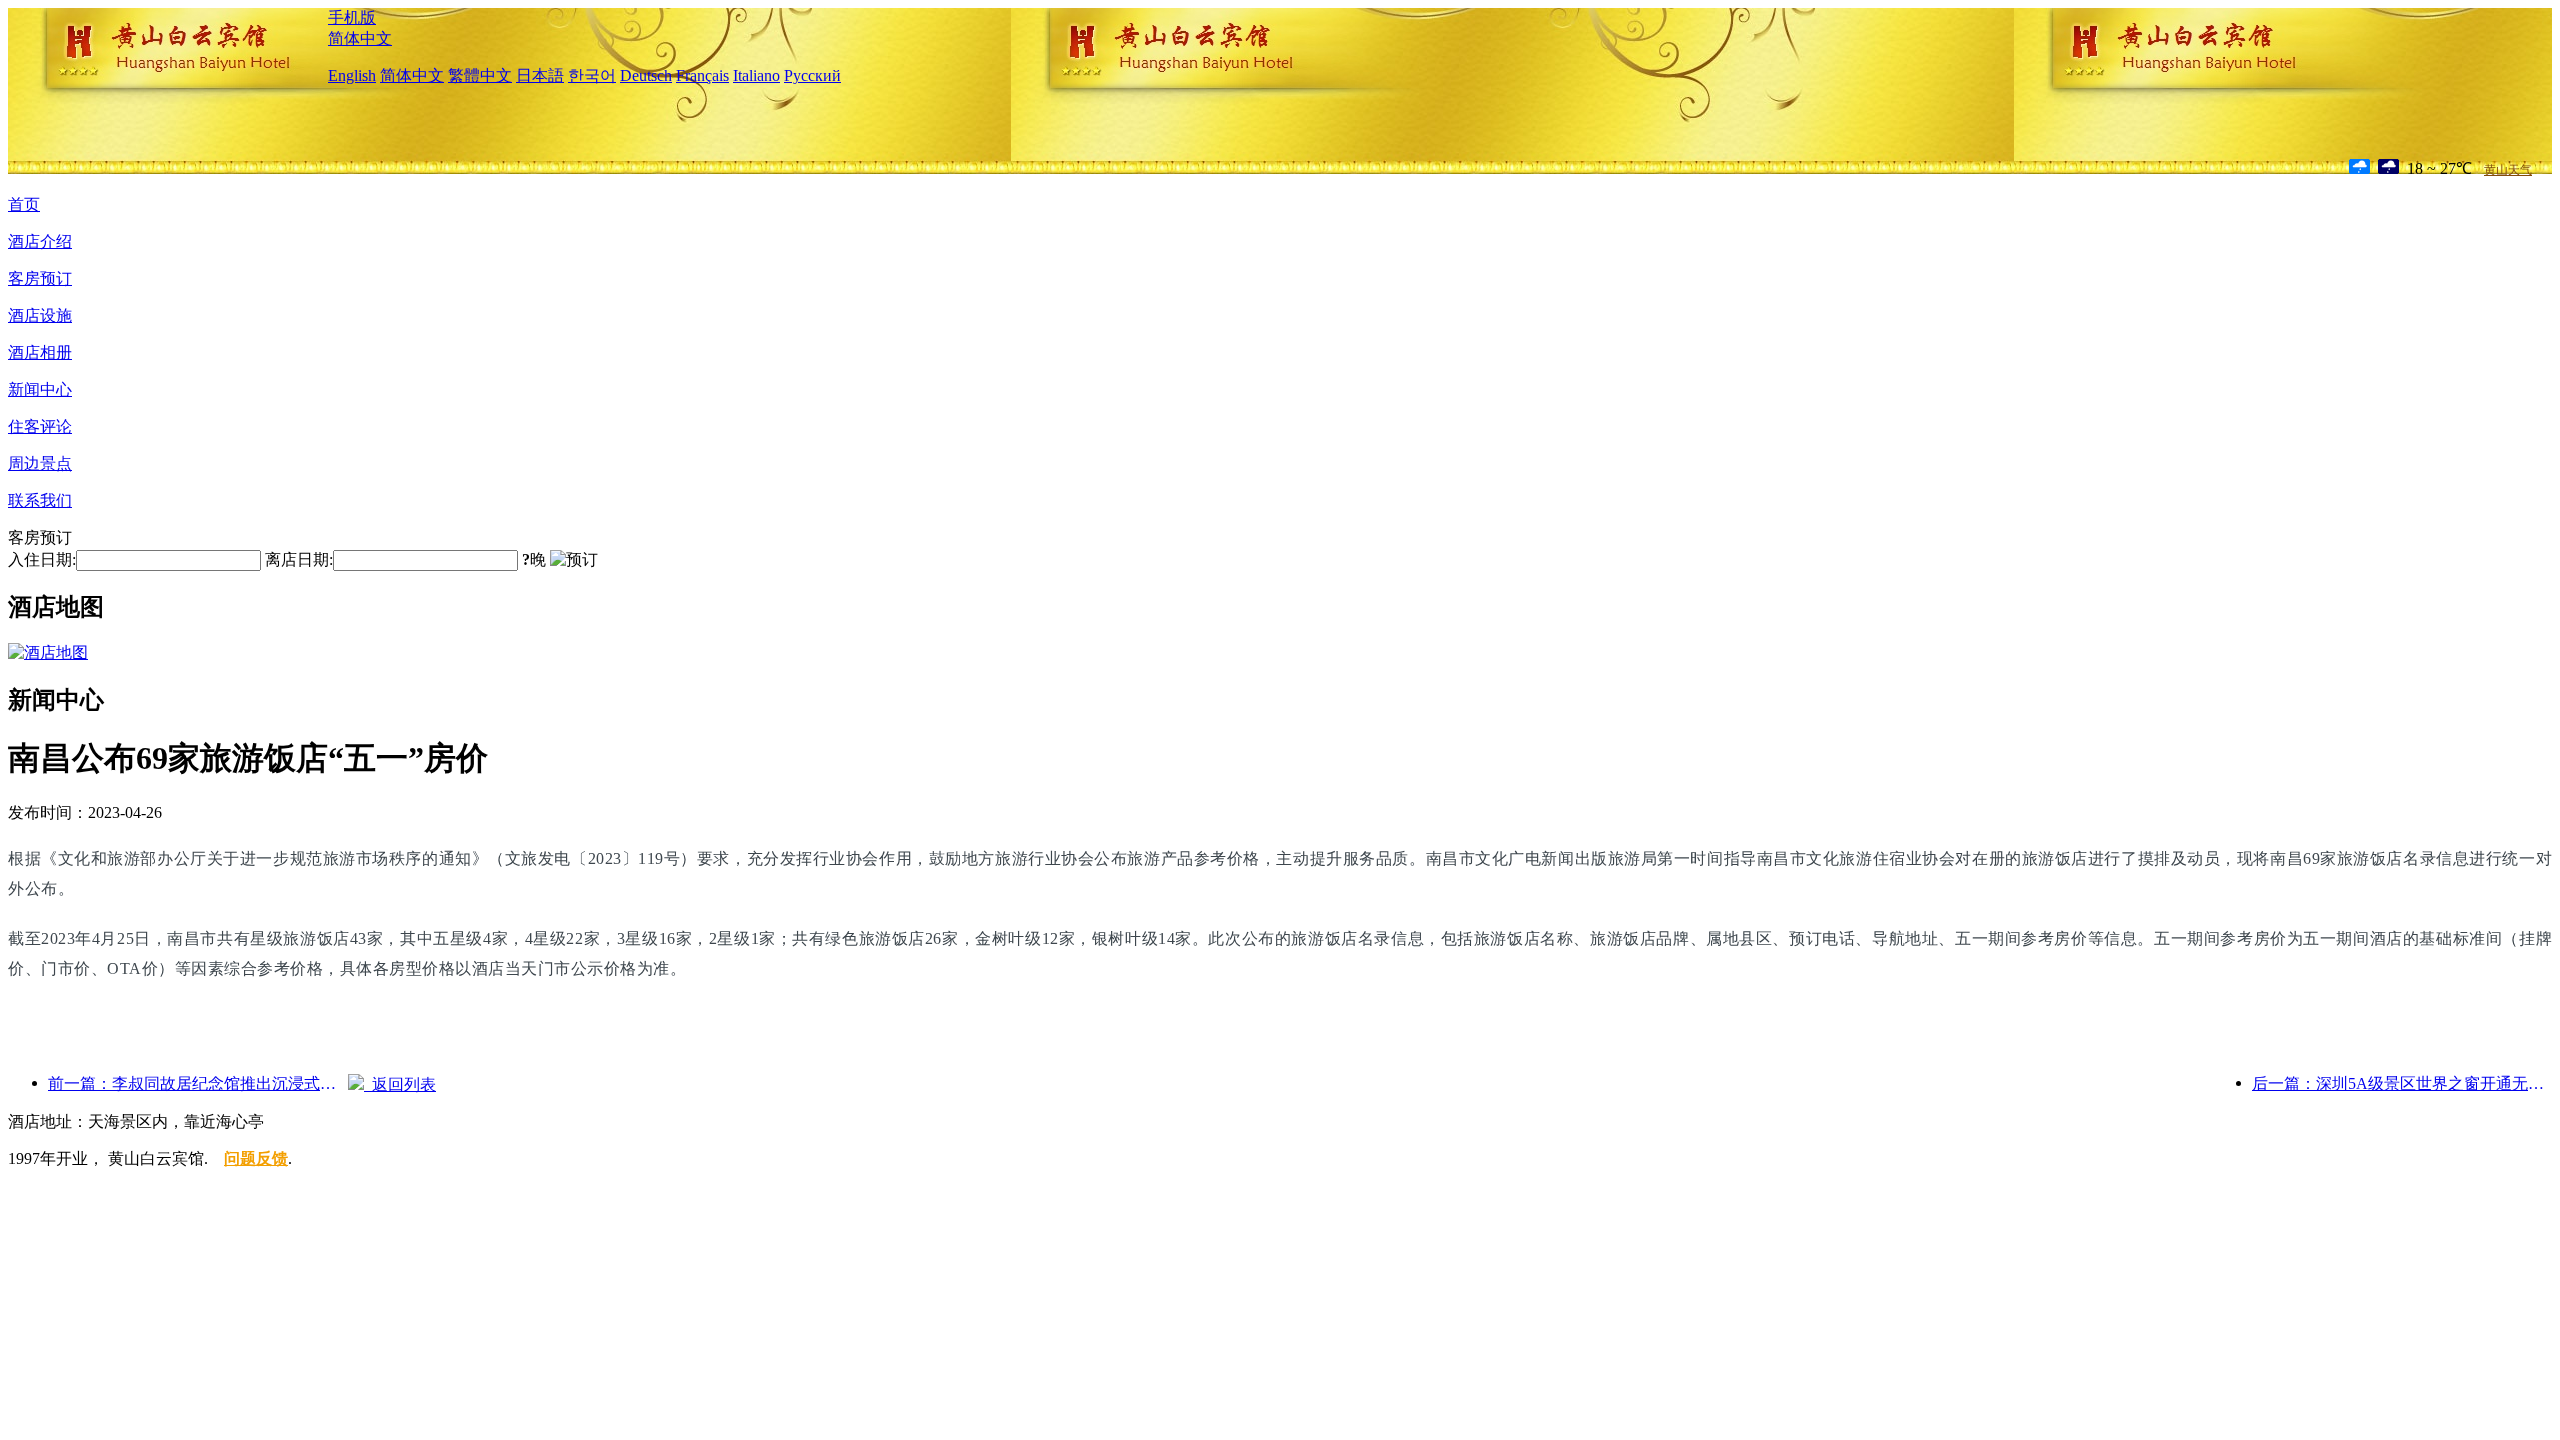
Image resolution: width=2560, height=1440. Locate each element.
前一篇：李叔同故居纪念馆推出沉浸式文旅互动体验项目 (198, 1083)
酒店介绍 (40, 241)
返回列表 (400, 1084)
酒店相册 (40, 352)
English (352, 75)
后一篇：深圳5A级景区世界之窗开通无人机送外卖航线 (2402, 1083)
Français (702, 75)
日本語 (540, 75)
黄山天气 (2508, 170)
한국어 (592, 75)
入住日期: (42, 559)
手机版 (352, 17)
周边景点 (40, 463)
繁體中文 (480, 75)
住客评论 (40, 426)
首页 (24, 204)
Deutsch (646, 75)
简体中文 (360, 38)
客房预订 (40, 278)
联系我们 (40, 500)
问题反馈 (256, 1158)
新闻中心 (40, 389)
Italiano (756, 75)
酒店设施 (40, 315)
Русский (812, 75)
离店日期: (299, 559)
